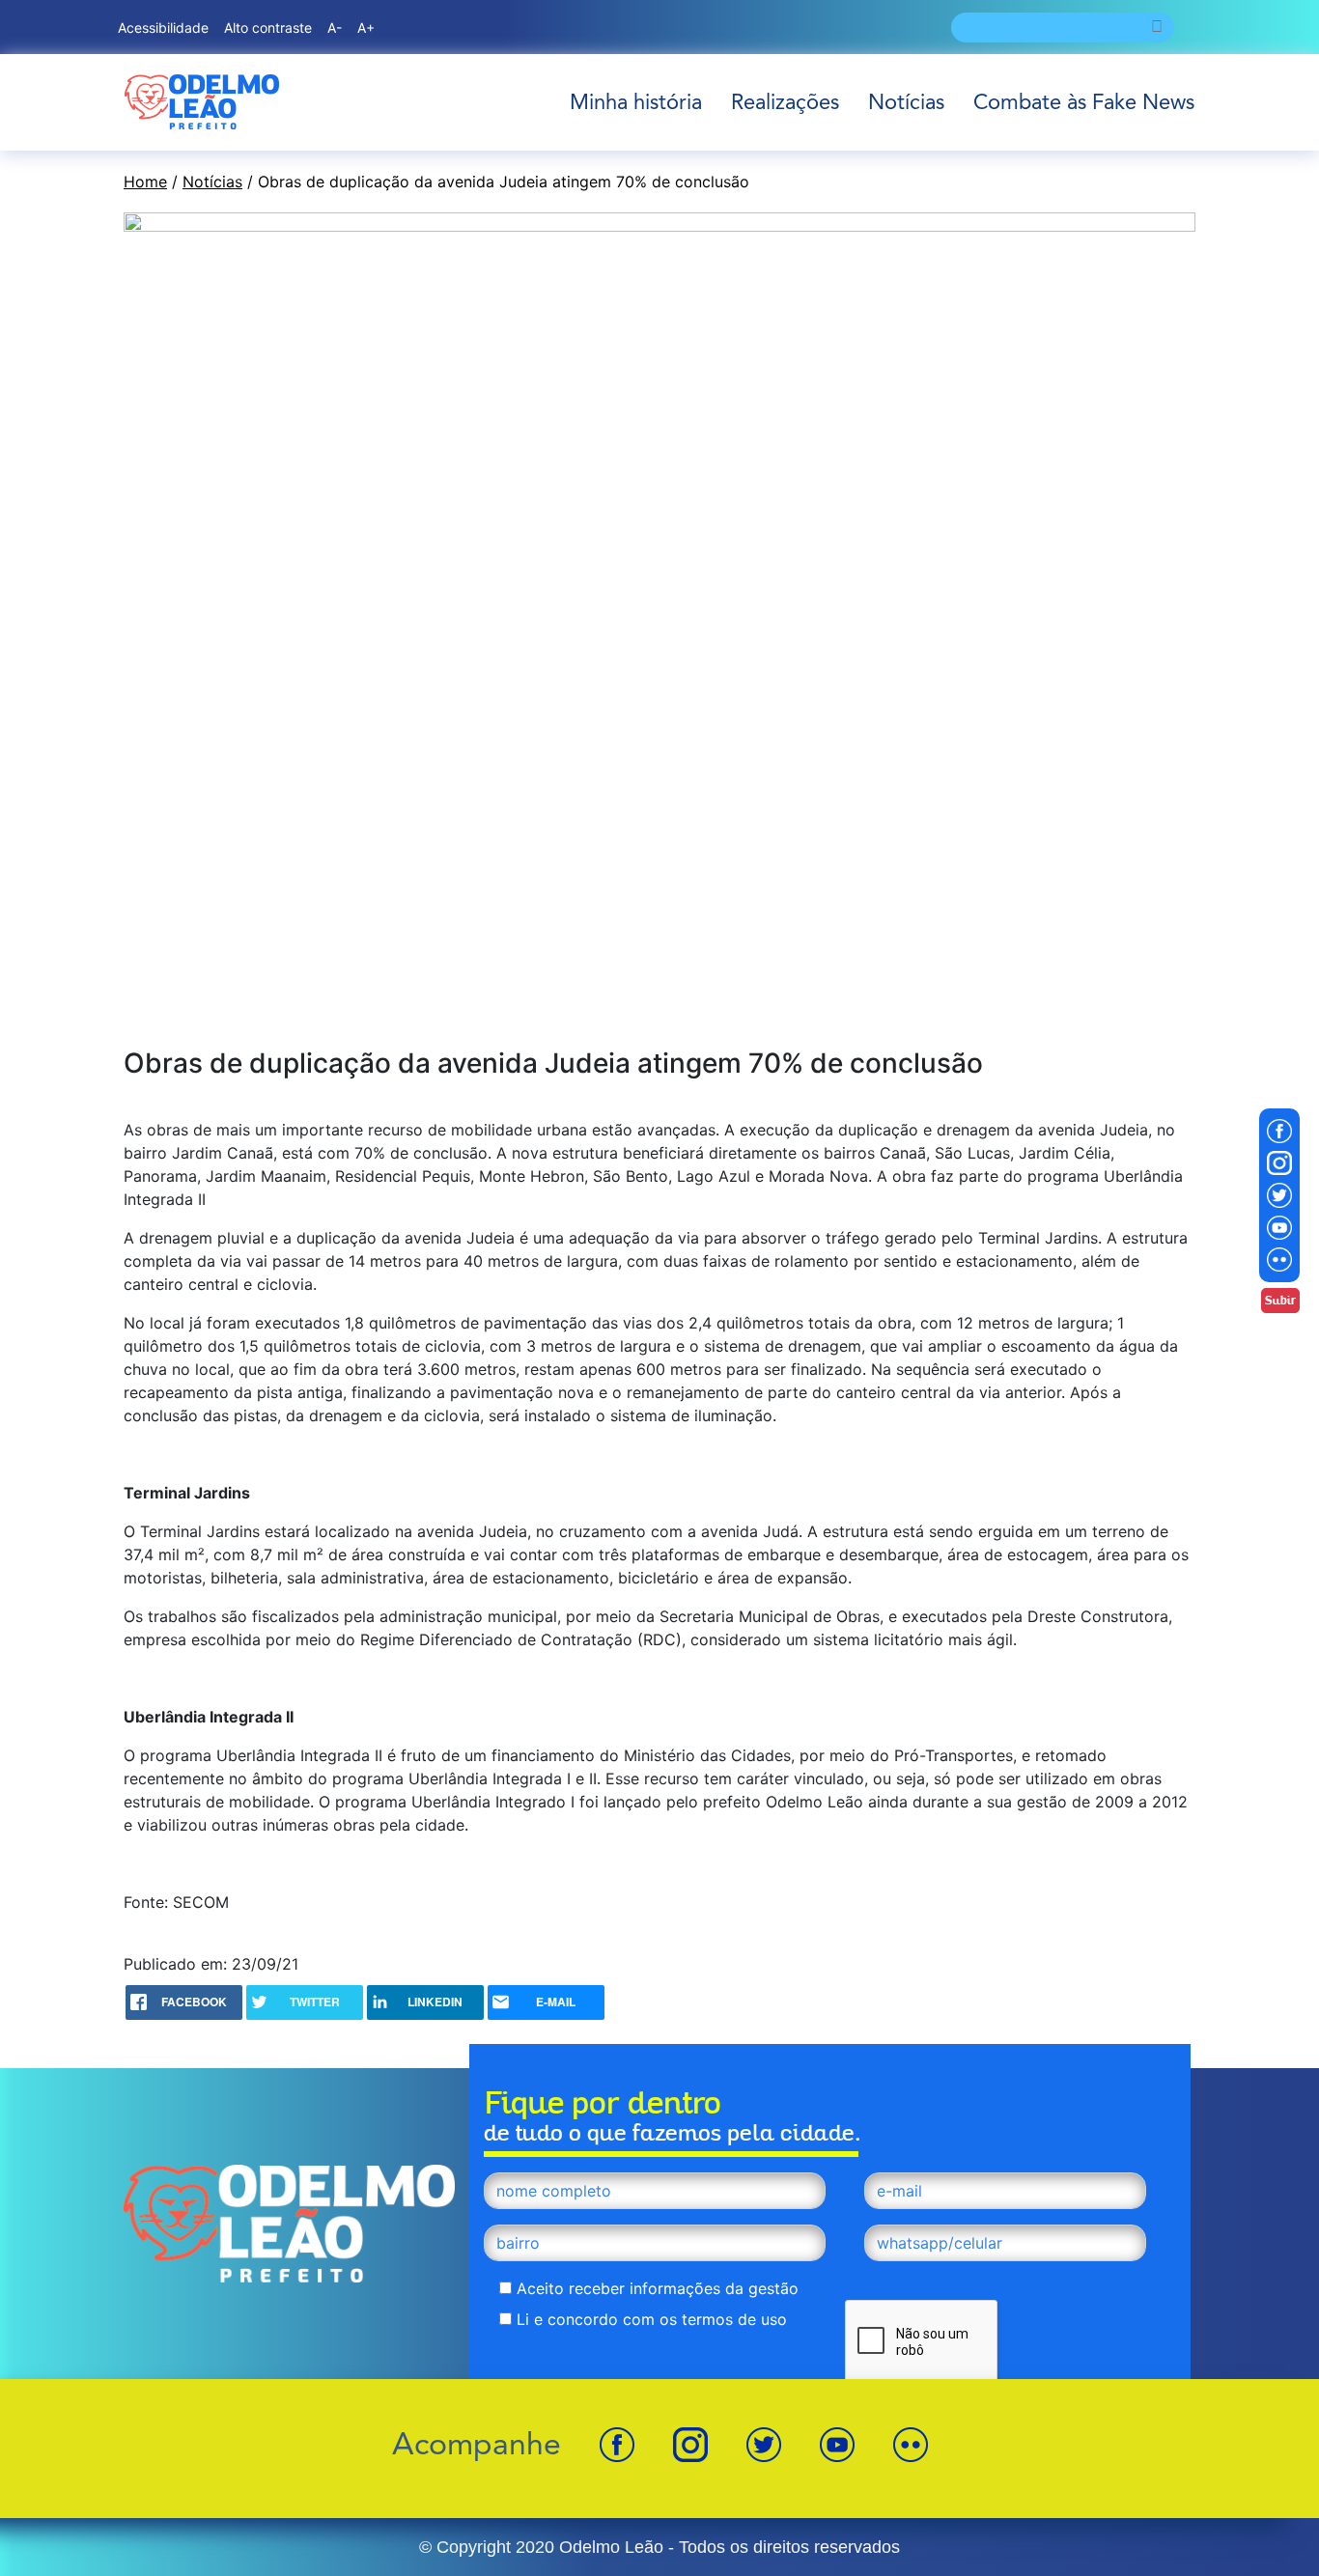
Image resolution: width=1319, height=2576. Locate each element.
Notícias (906, 102)
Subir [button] (1280, 1300)
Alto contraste (268, 28)
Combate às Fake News (1084, 102)
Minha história (636, 102)
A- (335, 28)
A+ (366, 28)
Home (145, 182)
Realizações (785, 102)
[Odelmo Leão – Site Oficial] (202, 102)
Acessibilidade (163, 28)
